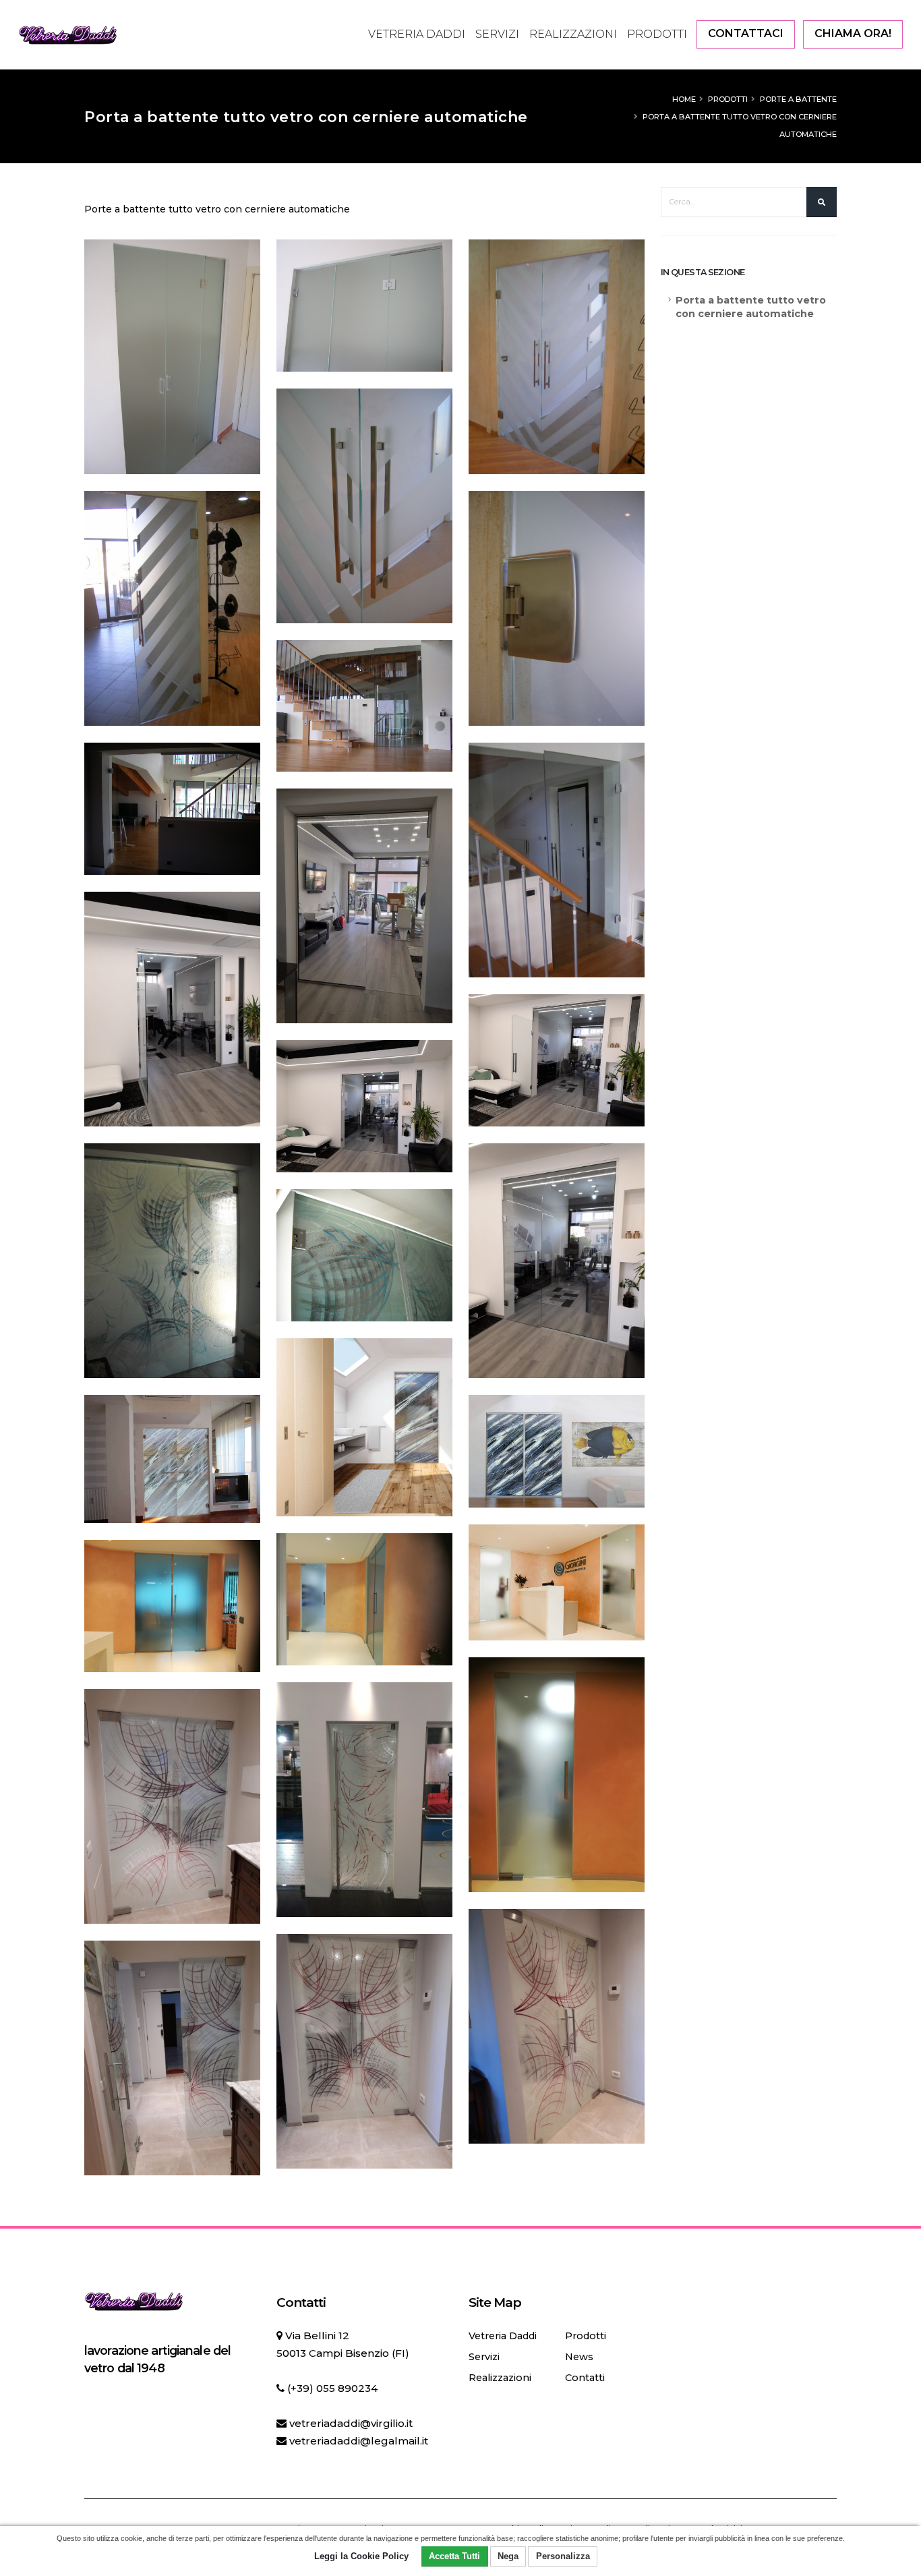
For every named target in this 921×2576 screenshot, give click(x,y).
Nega (508, 2556)
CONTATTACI (746, 33)
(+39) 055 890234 (332, 2388)
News (579, 2357)
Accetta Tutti (454, 2556)
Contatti (585, 2378)
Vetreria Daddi (417, 34)
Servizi (497, 34)
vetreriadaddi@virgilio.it (351, 2423)
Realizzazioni (573, 34)
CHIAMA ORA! (853, 33)
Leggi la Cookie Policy (361, 2556)
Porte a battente (798, 99)
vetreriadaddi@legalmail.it (359, 2441)
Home (684, 99)
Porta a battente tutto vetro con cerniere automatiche (751, 307)
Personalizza (563, 2556)
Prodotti (657, 34)
